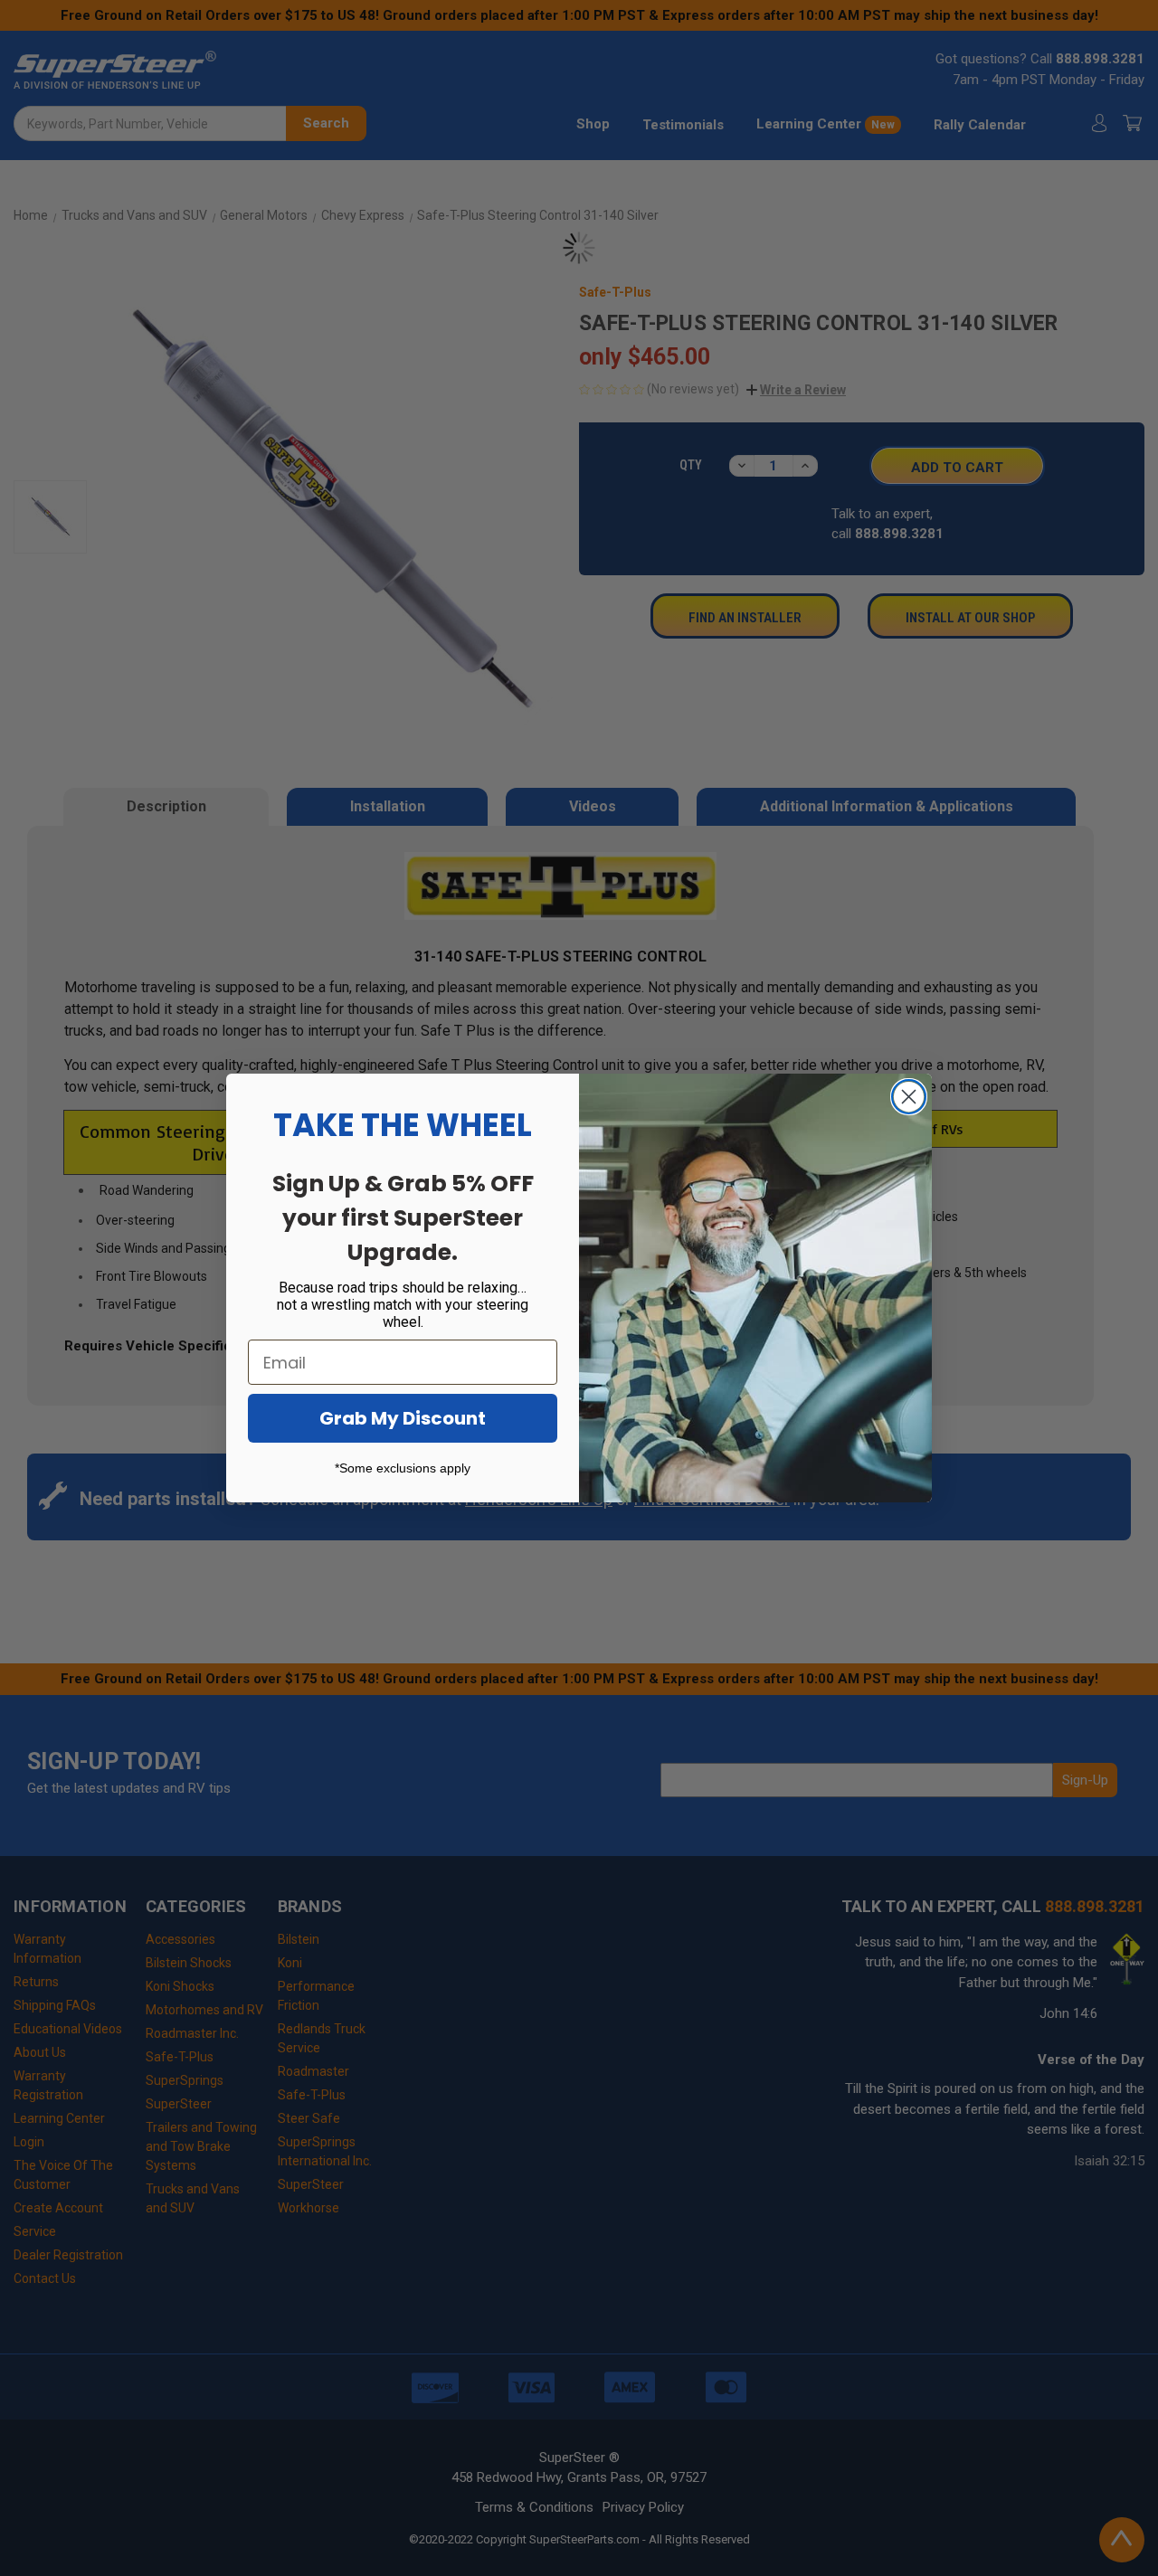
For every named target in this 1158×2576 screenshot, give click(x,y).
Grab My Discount (403, 1418)
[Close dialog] (909, 1097)
